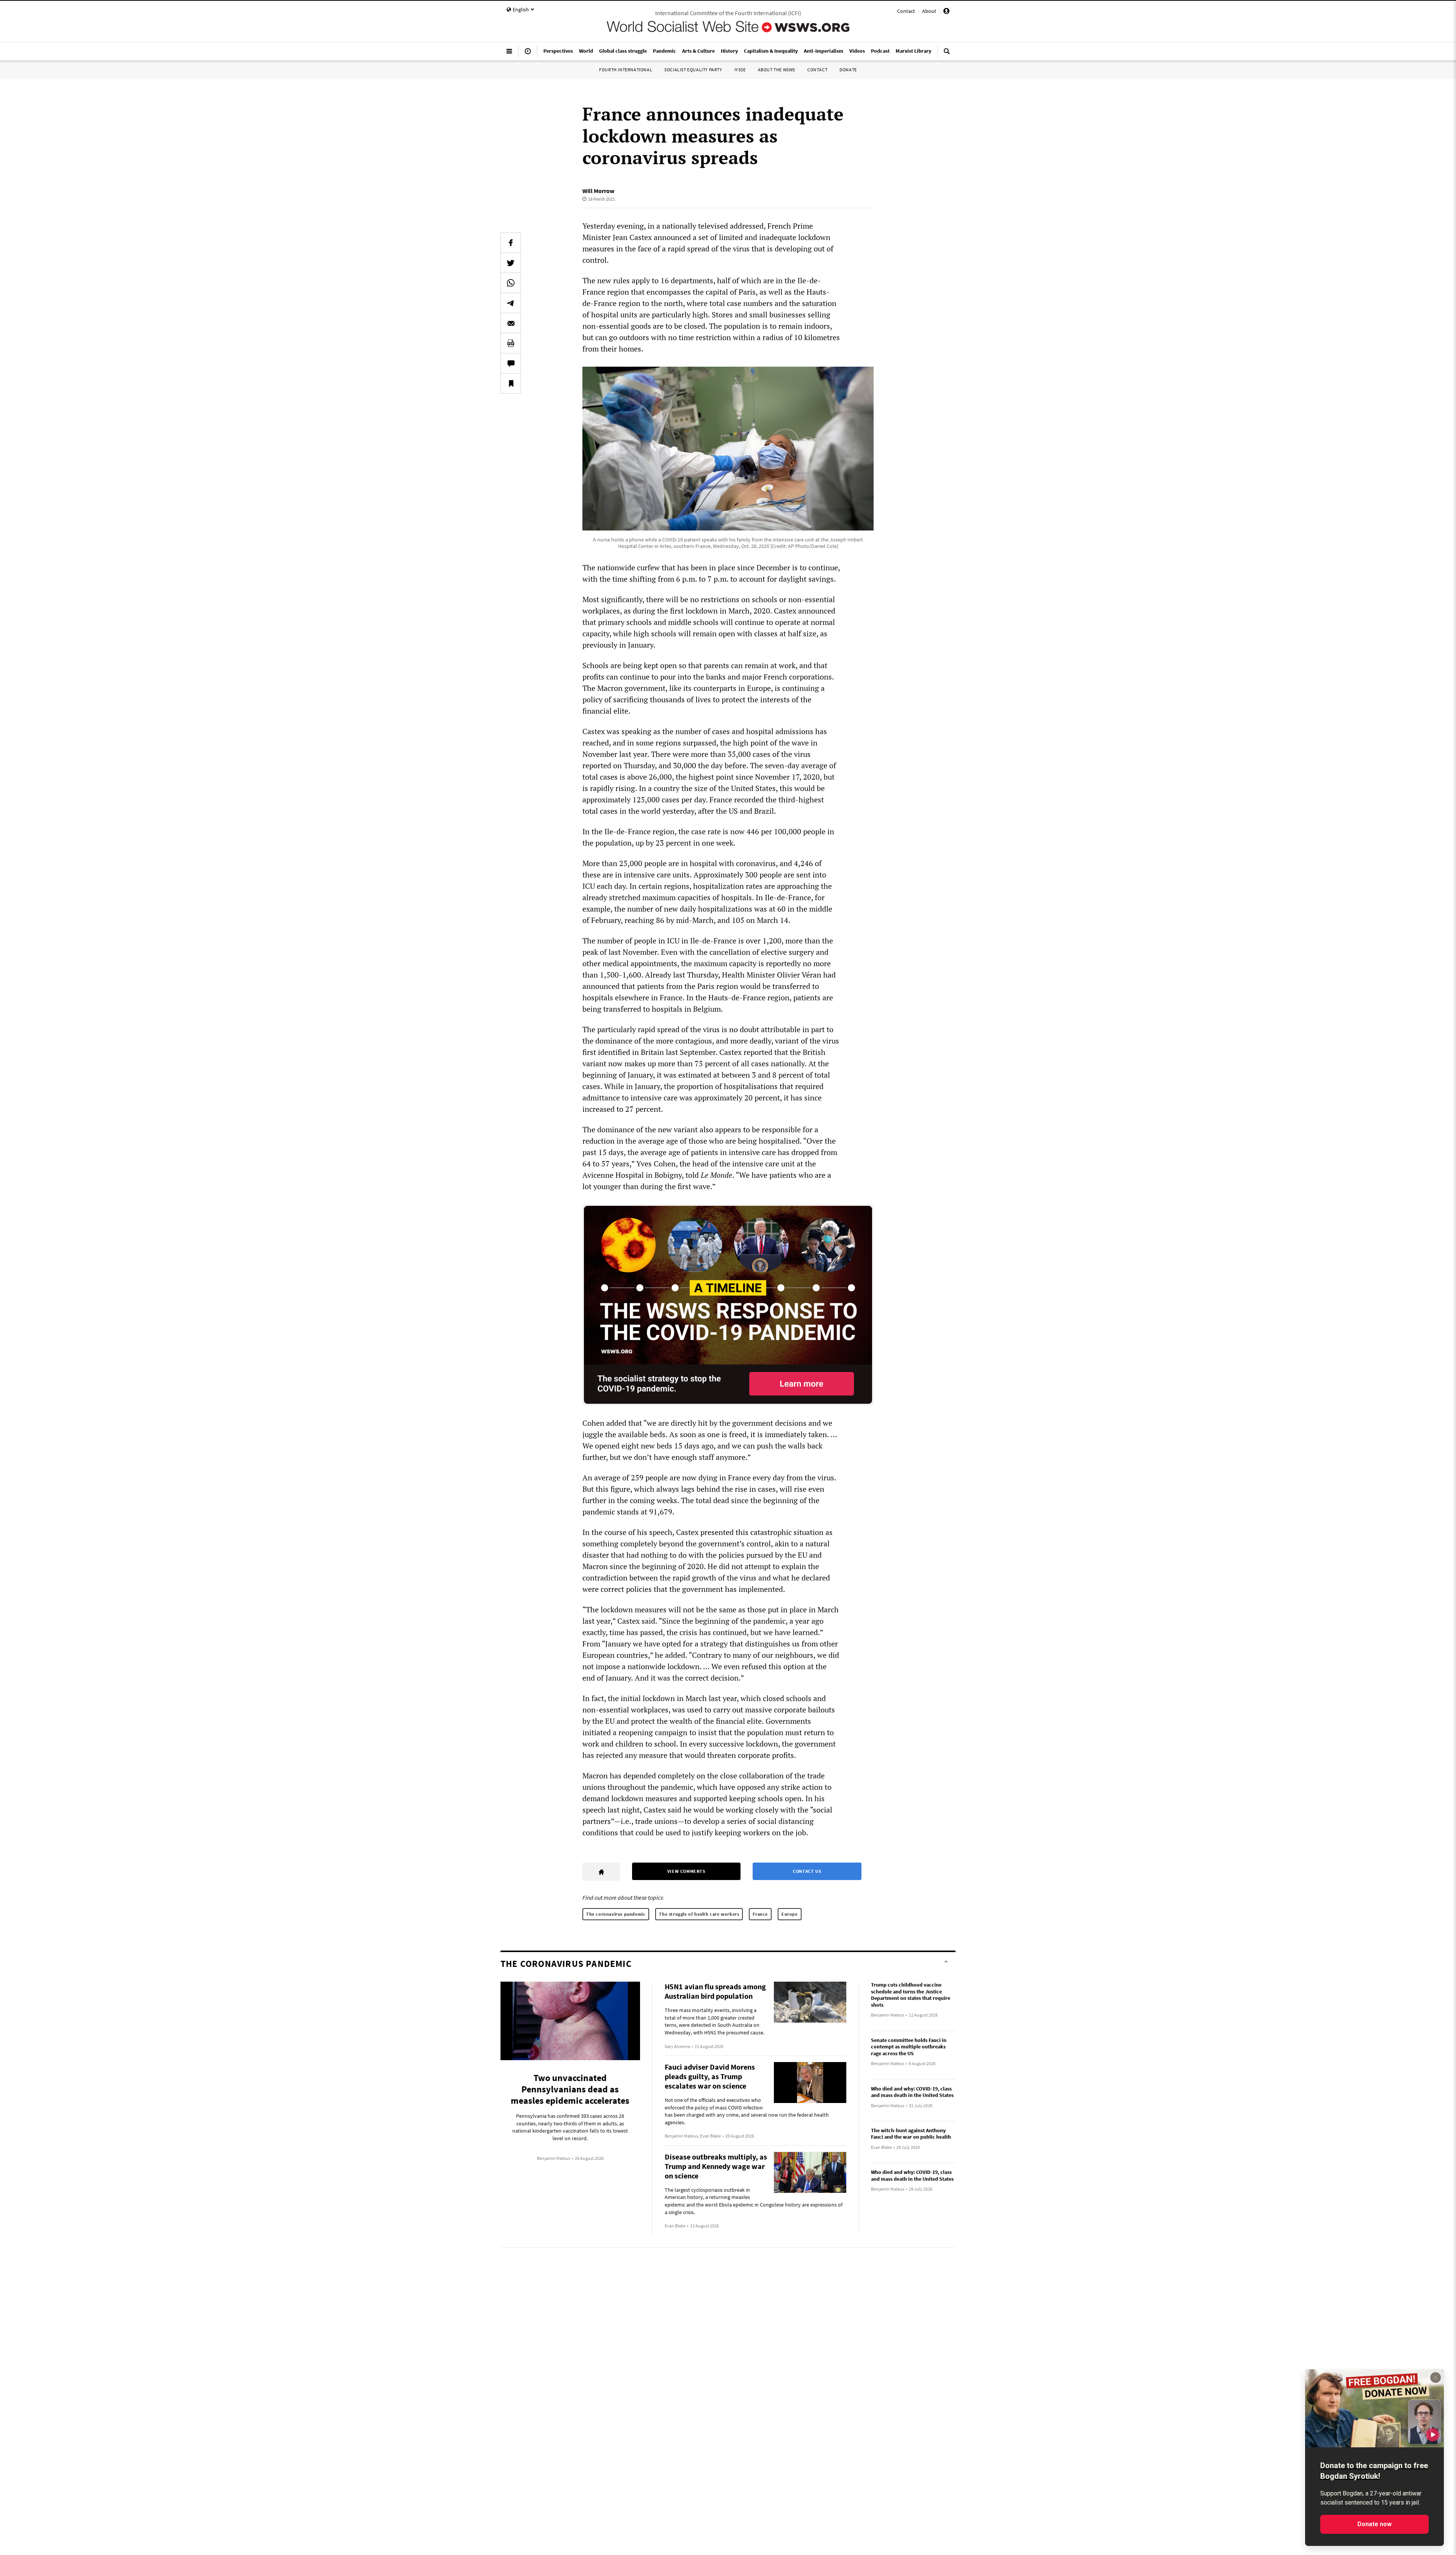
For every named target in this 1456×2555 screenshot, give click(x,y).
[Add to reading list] (511, 383)
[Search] (947, 54)
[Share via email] (511, 323)
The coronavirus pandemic (616, 1914)
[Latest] (528, 54)
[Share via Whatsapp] (511, 283)
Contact (906, 11)
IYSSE (740, 70)
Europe (790, 1914)
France (760, 1914)
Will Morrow (598, 191)
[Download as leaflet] (511, 343)
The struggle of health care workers (699, 1914)
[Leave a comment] (511, 363)
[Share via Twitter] (511, 263)
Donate (848, 70)
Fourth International (626, 70)
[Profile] (946, 12)
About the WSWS (777, 70)
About (929, 11)
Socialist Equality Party (693, 70)
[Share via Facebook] (511, 243)
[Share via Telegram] (511, 303)
